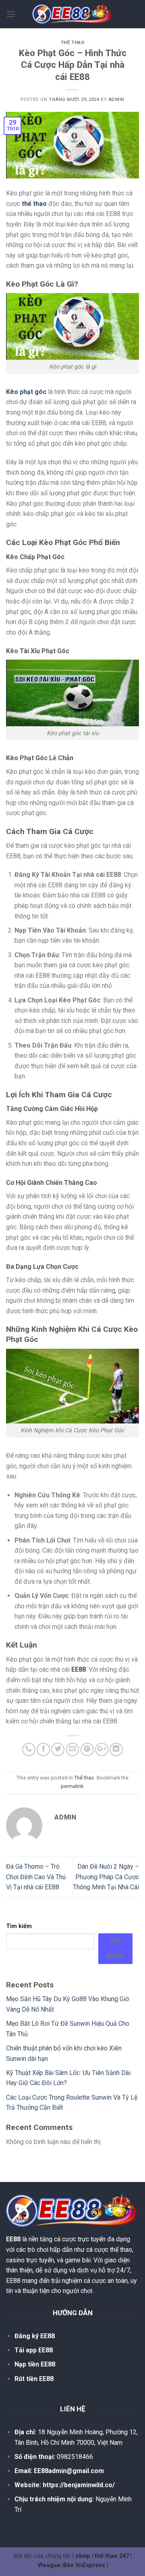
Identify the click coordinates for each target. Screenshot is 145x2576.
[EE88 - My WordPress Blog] (72, 14)
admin (116, 100)
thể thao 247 (112, 2556)
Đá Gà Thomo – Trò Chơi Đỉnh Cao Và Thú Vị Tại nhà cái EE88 (36, 1877)
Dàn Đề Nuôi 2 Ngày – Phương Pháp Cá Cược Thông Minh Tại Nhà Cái (106, 1877)
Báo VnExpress (84, 2565)
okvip (83, 2556)
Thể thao (72, 43)
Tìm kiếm (19, 1926)
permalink (72, 1786)
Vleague (49, 2565)
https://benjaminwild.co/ (79, 2485)
